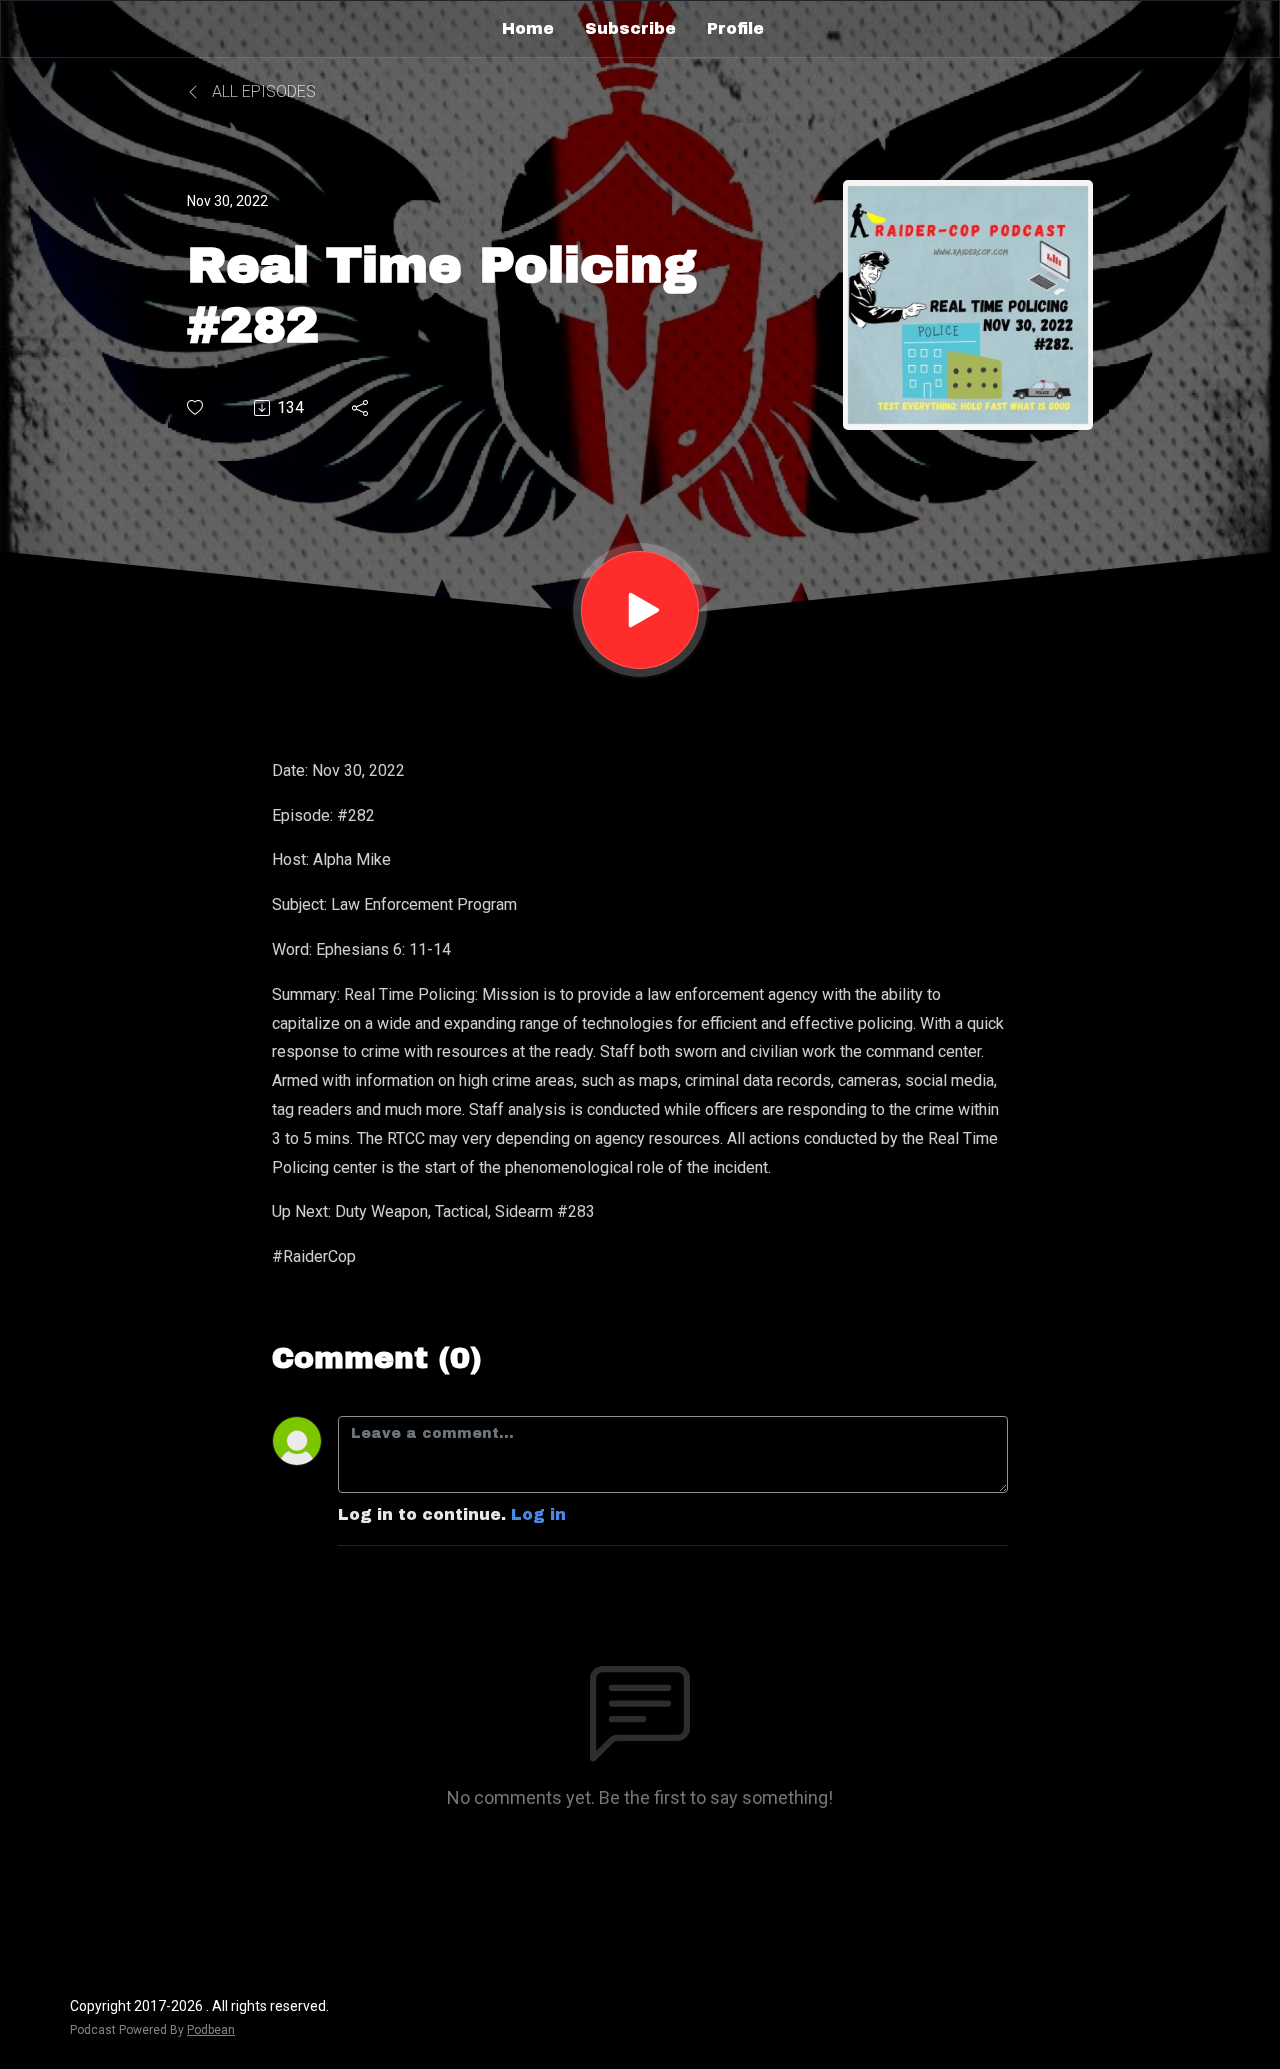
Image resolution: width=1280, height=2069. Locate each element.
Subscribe (630, 28)
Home (528, 28)
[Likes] (196, 407)
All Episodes (262, 91)
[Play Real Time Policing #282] (640, 610)
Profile (735, 28)
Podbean (211, 2030)
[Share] (361, 408)
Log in (538, 1514)
